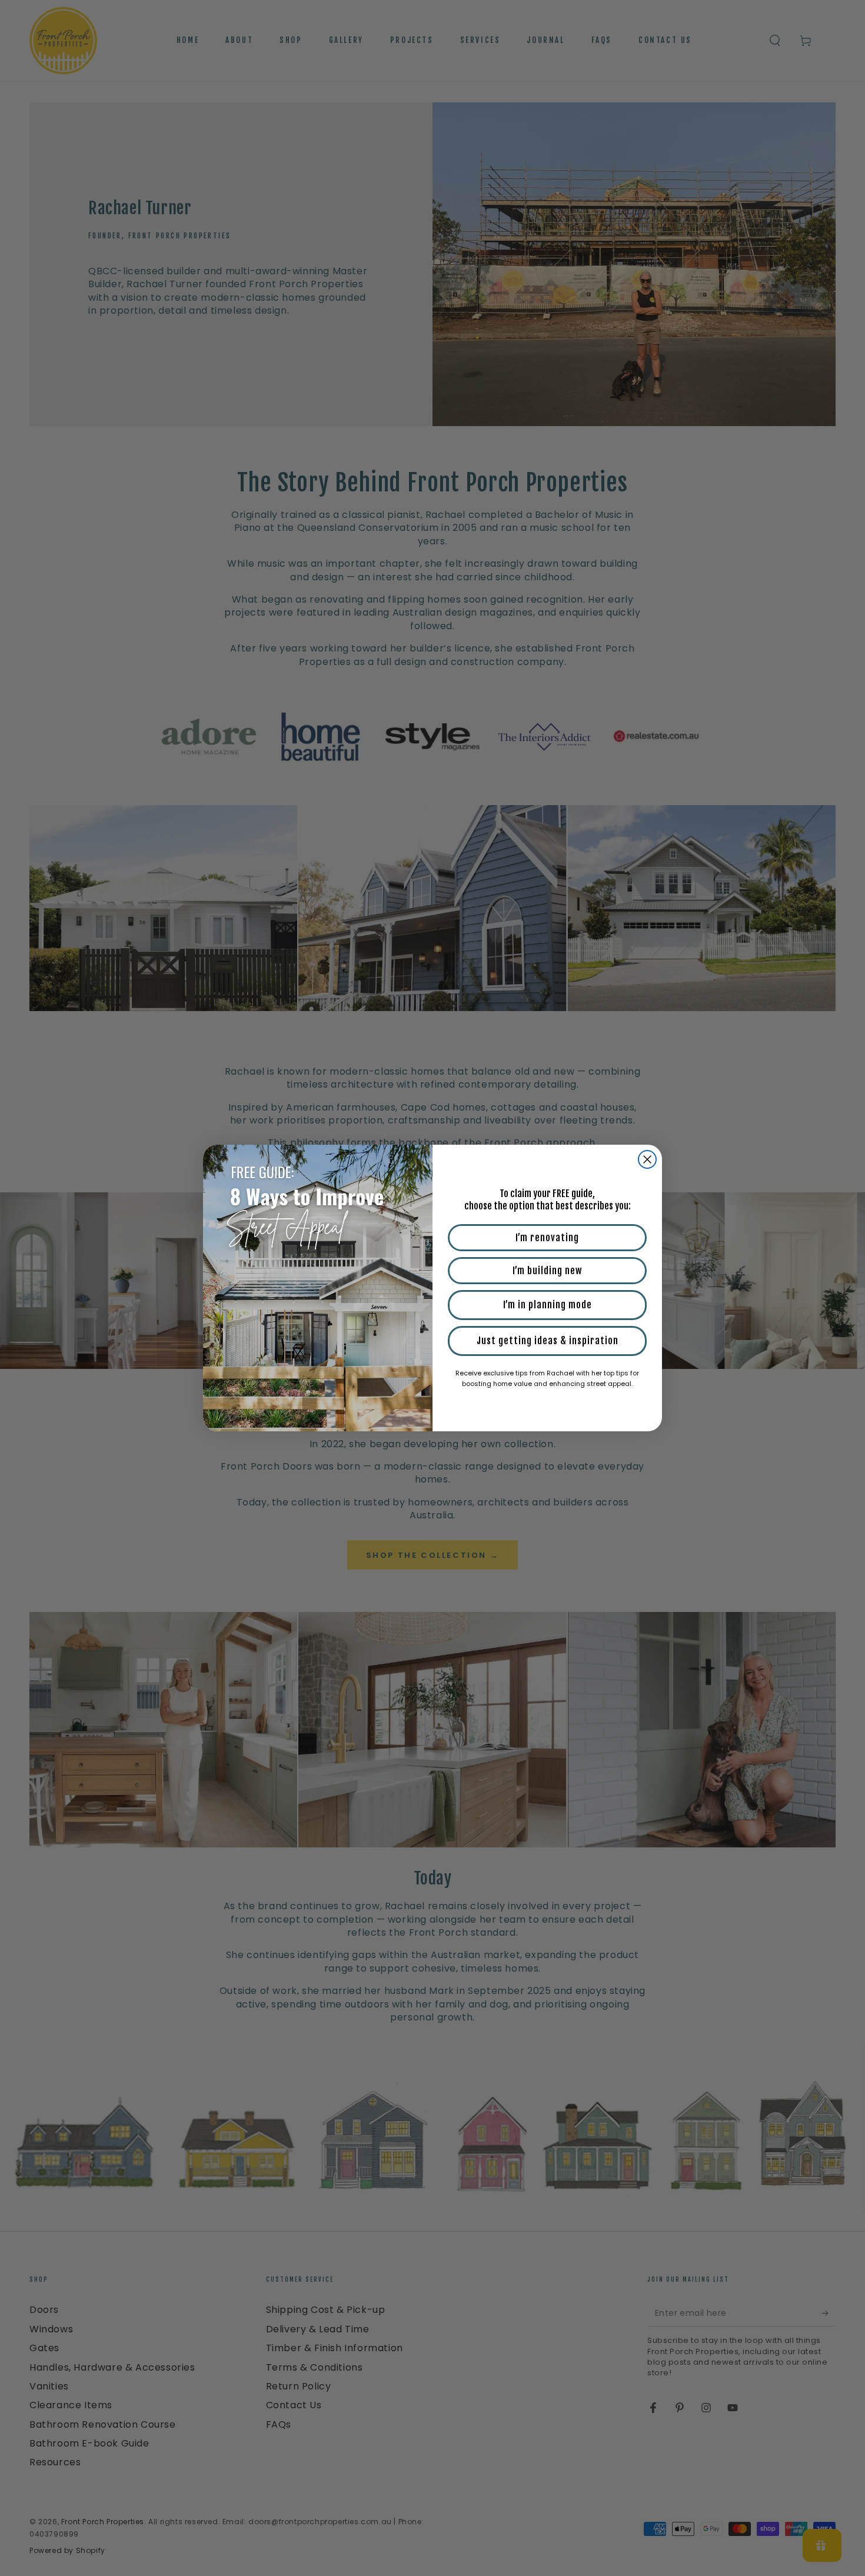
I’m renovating (547, 1238)
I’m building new (547, 1271)
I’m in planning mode (548, 1305)
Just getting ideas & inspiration (548, 1341)
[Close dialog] (647, 1159)
